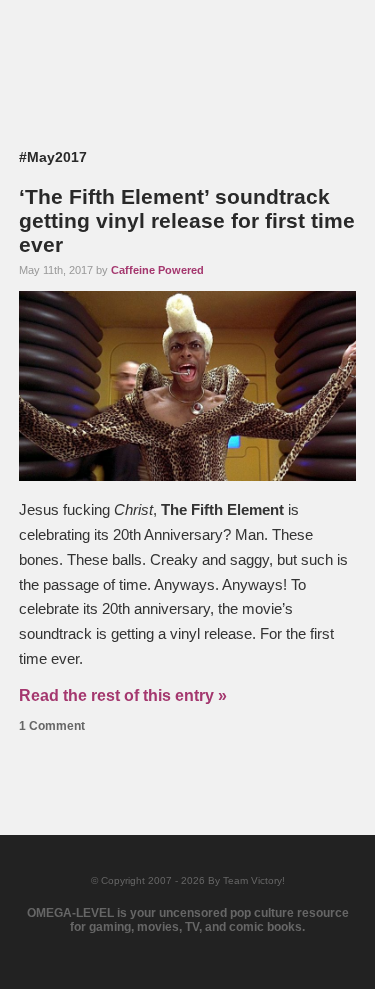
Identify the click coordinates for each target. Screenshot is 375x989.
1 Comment (52, 726)
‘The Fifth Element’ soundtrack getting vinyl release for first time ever (187, 220)
